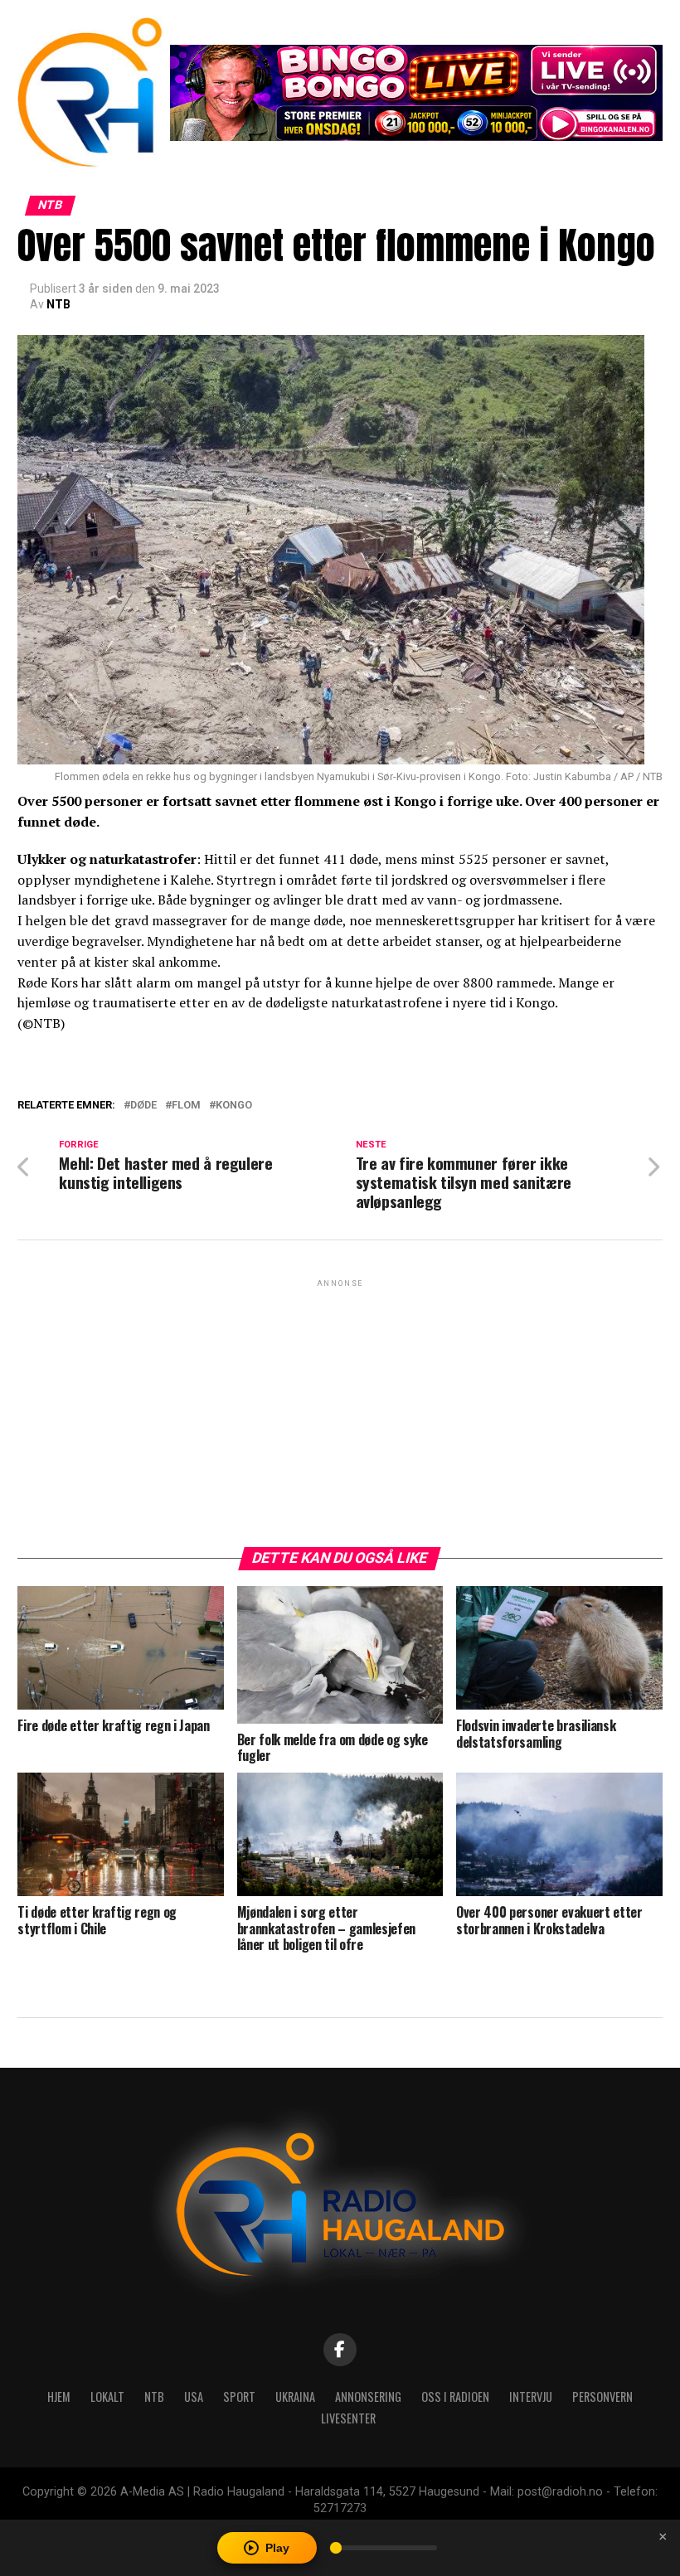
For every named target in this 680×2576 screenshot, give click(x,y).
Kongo (234, 1106)
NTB (58, 304)
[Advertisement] (340, 1407)
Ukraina (295, 2397)
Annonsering (368, 2397)
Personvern (602, 2397)
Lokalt (107, 2397)
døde (143, 1106)
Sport (239, 2397)
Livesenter (348, 2418)
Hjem (59, 2397)
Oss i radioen (455, 2397)
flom (186, 1106)
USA (194, 2397)
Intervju (531, 2397)
